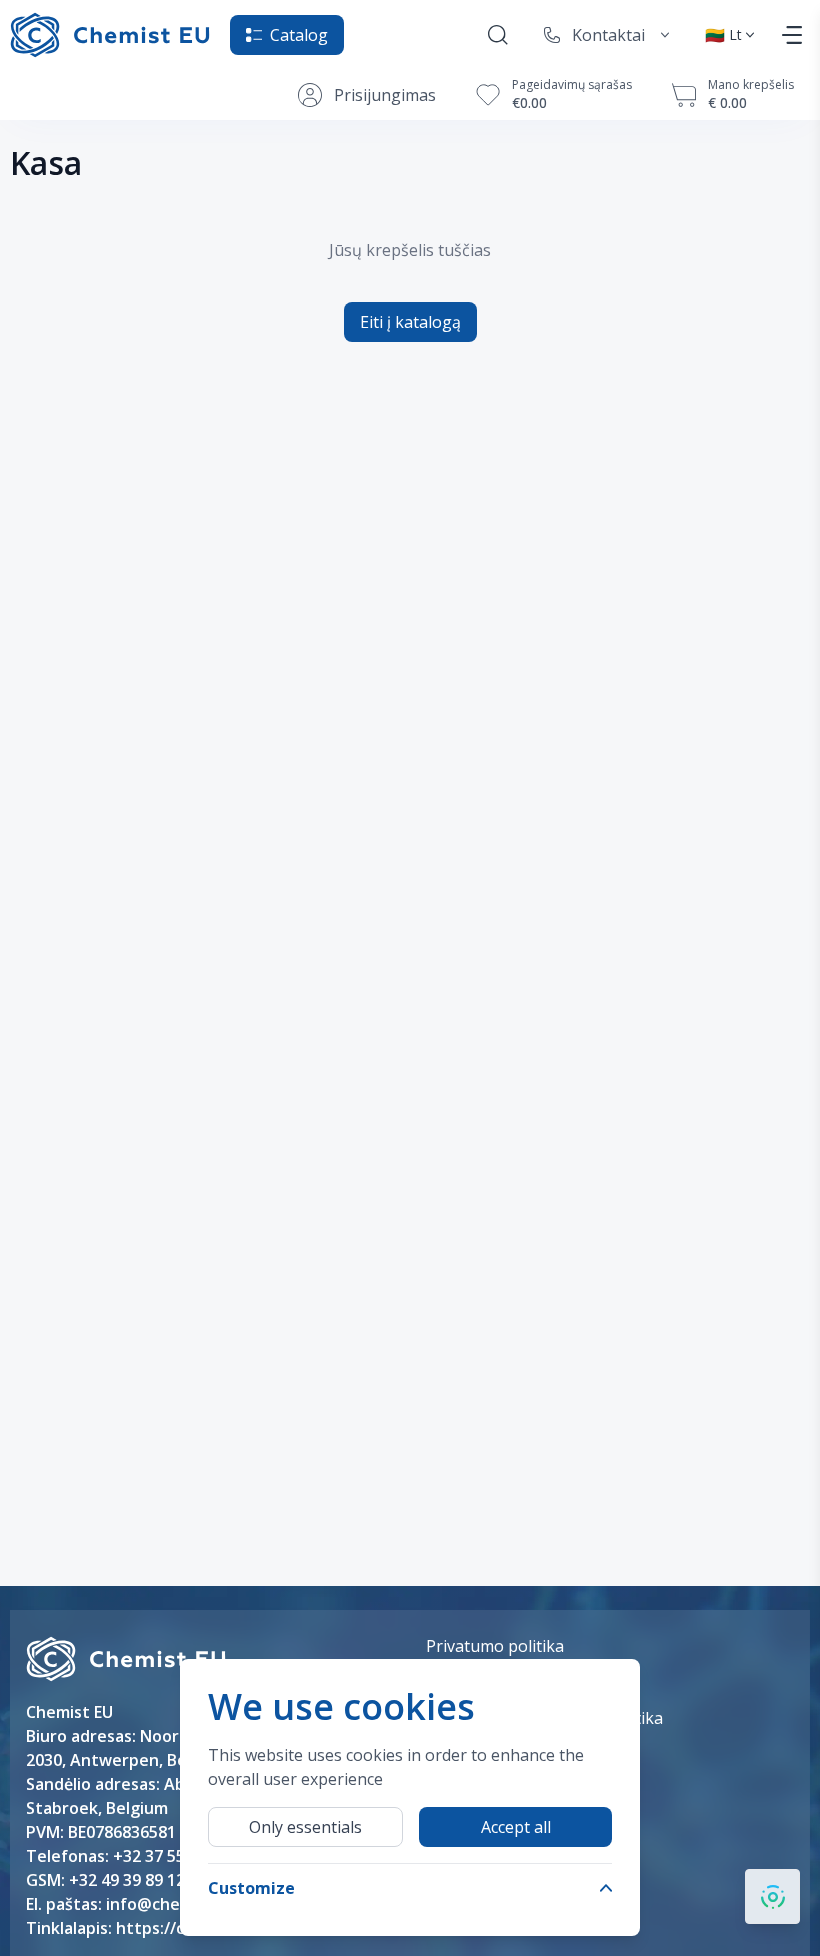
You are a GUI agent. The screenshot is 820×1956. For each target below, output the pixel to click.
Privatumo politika (495, 1646)
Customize (251, 1888)
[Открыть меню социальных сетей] (772, 1896)
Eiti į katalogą (410, 322)
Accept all (516, 1827)
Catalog (299, 35)
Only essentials (305, 1827)
